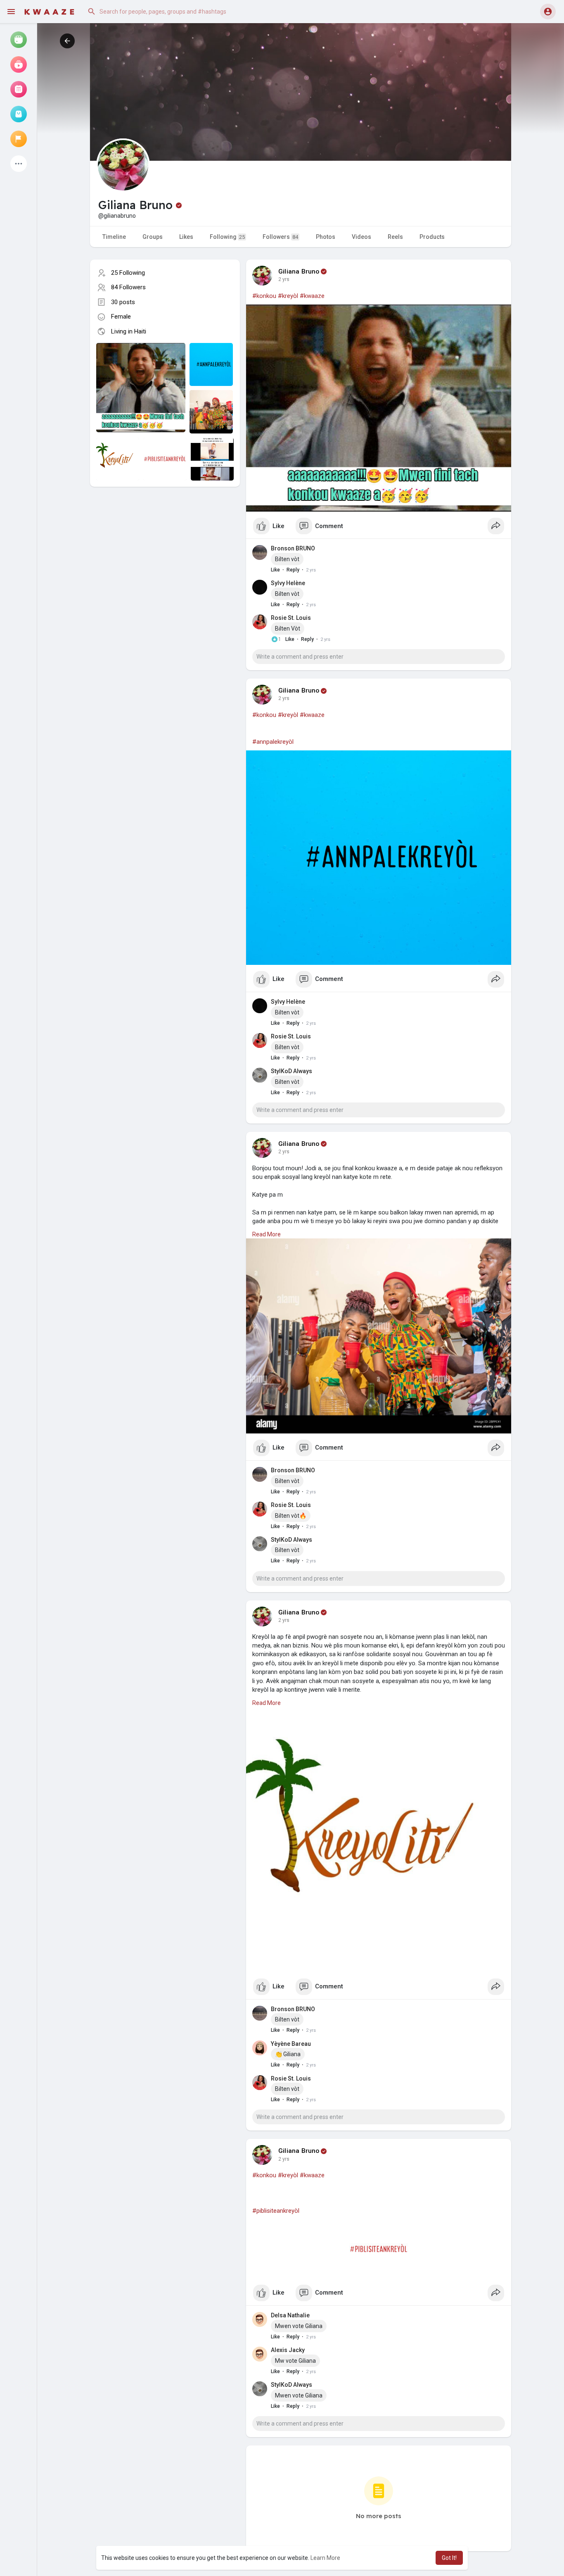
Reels (395, 237)
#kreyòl (288, 296)
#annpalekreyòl (273, 742)
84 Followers (128, 287)
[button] (167, 12)
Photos (326, 237)
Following (227, 237)
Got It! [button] (449, 2558)
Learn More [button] (325, 2558)
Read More (267, 1234)
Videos (361, 237)
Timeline (114, 237)
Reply (293, 570)
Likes (186, 237)
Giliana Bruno (299, 271)
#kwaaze (312, 296)
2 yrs (284, 279)
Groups (153, 237)
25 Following (128, 273)
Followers (280, 237)
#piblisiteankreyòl (276, 2211)
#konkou (264, 296)
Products (432, 237)
